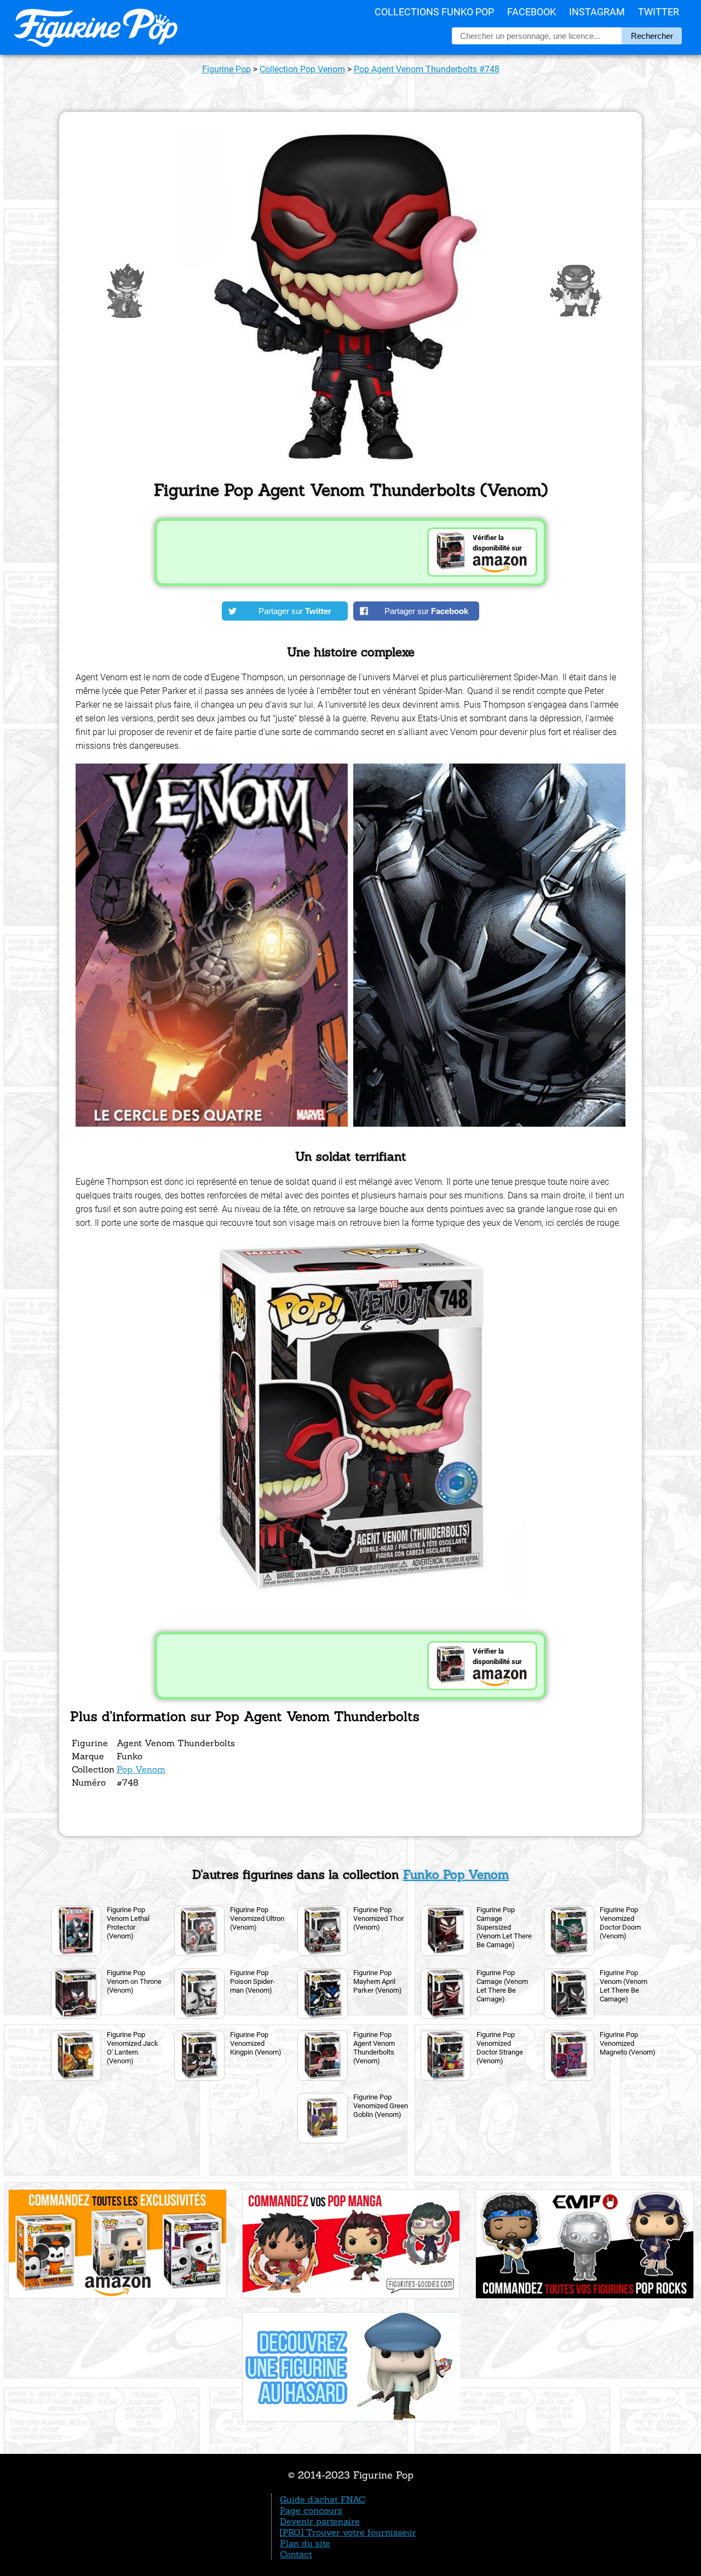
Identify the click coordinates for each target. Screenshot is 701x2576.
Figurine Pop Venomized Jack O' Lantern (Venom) (133, 2048)
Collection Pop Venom (302, 69)
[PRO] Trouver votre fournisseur (348, 2532)
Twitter (659, 12)
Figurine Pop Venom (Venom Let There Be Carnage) (624, 1986)
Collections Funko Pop (434, 12)
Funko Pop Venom (456, 1874)
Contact (296, 2554)
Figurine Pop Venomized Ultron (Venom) (257, 1918)
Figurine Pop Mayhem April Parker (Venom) (378, 1981)
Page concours (311, 2510)
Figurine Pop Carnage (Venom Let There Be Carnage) (502, 1986)
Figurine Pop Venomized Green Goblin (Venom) (381, 2106)
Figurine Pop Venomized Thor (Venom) (378, 1918)
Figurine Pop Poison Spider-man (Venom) (252, 1981)
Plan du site (305, 2543)
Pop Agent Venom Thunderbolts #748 (427, 69)
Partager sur (295, 611)
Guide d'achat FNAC (323, 2499)
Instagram (597, 12)
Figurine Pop (226, 69)
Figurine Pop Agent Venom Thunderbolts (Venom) (374, 2048)
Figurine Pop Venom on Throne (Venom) (134, 1981)
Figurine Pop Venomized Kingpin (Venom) (256, 2043)
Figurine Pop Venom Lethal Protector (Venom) (128, 1923)
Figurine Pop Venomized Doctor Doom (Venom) (620, 1923)
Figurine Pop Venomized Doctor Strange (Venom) (500, 2048)
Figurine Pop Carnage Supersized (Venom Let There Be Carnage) (504, 1927)
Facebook (532, 12)
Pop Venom (141, 1769)
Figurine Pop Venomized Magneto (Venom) (628, 2043)
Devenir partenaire (320, 2521)
